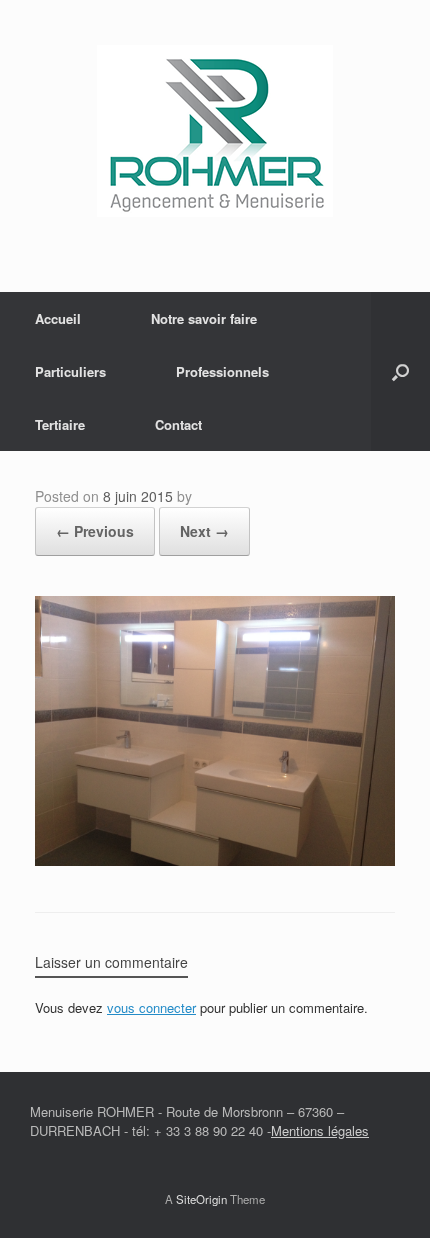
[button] (400, 371)
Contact (178, 424)
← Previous (95, 531)
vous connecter (151, 1007)
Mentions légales (320, 1130)
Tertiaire (60, 424)
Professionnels (222, 371)
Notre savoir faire (204, 318)
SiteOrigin (201, 1199)
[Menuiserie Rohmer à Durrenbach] (215, 131)
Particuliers (70, 371)
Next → (204, 531)
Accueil (58, 318)
